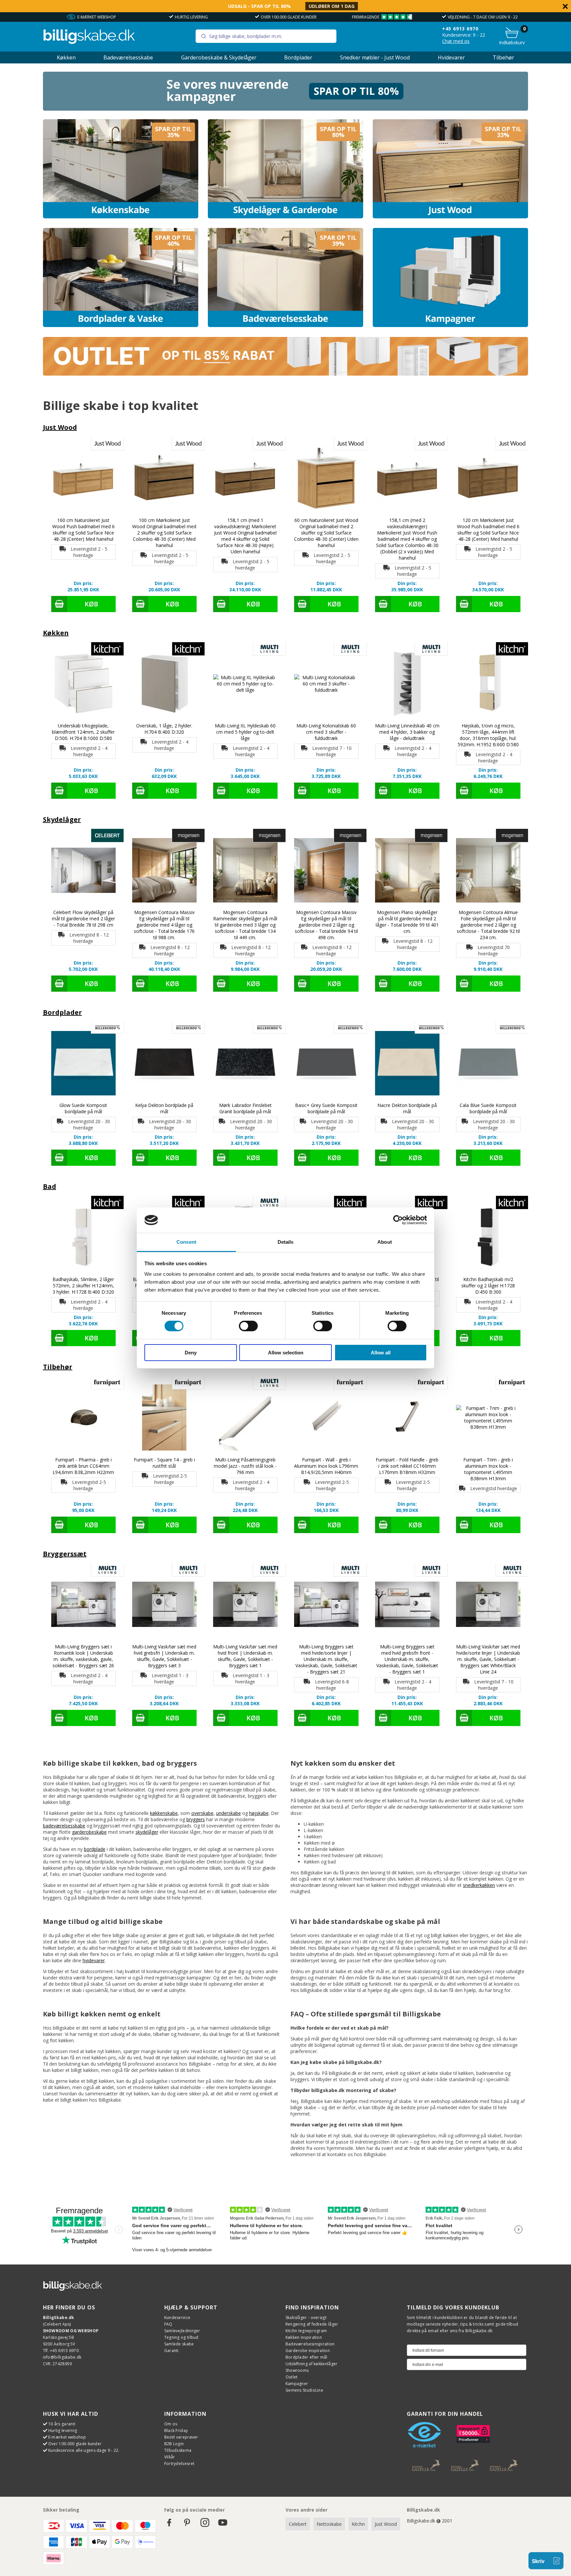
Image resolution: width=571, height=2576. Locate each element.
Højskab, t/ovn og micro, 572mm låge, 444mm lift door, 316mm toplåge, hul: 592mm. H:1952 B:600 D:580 (488, 735)
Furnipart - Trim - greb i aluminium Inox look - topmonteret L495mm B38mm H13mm (488, 1469)
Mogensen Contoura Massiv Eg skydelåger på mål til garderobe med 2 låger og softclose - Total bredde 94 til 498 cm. (326, 925)
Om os (171, 2424)
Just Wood (60, 427)
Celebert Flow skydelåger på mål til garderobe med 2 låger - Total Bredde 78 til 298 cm (83, 919)
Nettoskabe (329, 2524)
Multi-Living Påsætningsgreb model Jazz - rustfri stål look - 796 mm (245, 1466)
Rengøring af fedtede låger (312, 2324)
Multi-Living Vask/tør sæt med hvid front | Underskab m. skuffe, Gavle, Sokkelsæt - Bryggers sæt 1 (245, 1656)
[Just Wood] (450, 169)
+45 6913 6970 (480, 17)
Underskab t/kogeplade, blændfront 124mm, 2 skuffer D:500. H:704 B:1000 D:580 (83, 732)
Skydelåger (62, 819)
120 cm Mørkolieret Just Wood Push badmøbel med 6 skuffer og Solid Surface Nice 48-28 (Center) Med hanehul (488, 530)
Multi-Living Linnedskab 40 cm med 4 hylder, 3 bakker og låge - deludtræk (407, 732)
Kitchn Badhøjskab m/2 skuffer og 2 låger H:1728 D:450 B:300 (488, 1286)
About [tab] (385, 1242)
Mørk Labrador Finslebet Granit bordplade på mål (245, 1108)
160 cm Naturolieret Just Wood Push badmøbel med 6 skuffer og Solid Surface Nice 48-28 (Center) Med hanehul (83, 530)
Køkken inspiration (304, 2337)
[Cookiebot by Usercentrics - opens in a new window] (398, 1220)
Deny (191, 1353)
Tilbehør (503, 57)
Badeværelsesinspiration (310, 2344)
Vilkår (170, 2457)
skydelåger (147, 1832)
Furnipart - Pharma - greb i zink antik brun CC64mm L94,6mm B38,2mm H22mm (83, 1466)
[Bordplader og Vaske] (121, 277)
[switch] (248, 1326)
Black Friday (176, 2430)
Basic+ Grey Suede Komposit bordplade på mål (326, 1108)
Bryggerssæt (65, 1554)
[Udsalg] (286, 109)
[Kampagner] (450, 277)
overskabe (202, 1813)
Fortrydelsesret (179, 2464)
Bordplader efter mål (306, 2357)
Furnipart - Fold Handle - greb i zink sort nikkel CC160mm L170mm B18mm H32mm (407, 1466)
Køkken (66, 57)
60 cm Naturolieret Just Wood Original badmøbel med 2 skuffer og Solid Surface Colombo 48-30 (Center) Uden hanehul (326, 533)
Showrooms (297, 2370)
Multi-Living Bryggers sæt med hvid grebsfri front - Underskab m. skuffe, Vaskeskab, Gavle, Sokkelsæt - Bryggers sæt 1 (407, 1659)
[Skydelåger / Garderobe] (285, 169)
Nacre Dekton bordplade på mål (407, 1108)
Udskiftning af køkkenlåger (312, 2364)
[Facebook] (169, 2526)
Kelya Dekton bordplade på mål (164, 1108)
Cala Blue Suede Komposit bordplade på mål (488, 1108)
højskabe (259, 1813)
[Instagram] (205, 2526)
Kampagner (297, 2384)
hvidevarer (94, 1960)
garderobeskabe (89, 1832)
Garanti (171, 2351)
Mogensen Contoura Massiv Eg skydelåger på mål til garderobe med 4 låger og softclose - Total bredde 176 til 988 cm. (164, 925)
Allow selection (286, 1353)
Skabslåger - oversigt (306, 2318)
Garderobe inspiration (308, 2351)
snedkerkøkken (479, 1885)
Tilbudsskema (178, 2450)
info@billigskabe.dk (62, 2357)
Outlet (292, 2377)
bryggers (196, 1819)
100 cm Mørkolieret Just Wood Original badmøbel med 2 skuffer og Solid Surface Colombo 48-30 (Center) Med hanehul (164, 533)
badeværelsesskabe (64, 1826)
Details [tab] (286, 1242)
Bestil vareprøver (181, 2437)
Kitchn (358, 2524)
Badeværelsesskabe (128, 57)
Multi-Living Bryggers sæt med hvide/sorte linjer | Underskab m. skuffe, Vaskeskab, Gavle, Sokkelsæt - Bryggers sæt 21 (326, 1659)
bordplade (95, 1849)
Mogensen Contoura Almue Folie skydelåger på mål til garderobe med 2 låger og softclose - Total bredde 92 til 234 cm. (488, 925)
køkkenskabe (164, 1813)
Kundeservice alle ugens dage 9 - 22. (84, 2450)
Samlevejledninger (182, 2331)
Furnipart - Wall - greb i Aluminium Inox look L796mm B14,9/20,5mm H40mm (326, 1466)
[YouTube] (223, 2526)
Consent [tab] (186, 1242)
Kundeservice (177, 2318)
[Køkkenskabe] (121, 169)
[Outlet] (286, 374)
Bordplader (298, 57)
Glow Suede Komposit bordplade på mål (83, 1108)
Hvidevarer (451, 57)
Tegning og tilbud (181, 2337)
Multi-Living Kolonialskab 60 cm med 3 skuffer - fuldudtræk (326, 732)
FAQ (168, 2324)
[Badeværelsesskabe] (285, 277)
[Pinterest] (187, 2526)
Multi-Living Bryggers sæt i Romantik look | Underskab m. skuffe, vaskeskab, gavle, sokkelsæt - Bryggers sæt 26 (83, 1656)
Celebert (298, 2524)
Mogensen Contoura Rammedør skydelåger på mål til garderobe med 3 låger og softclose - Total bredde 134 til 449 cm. (245, 925)
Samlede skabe (179, 2344)
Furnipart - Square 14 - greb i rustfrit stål (164, 1463)
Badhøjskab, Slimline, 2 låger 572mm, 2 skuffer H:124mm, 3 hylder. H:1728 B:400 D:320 (83, 1286)
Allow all (381, 1353)
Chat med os (456, 41)
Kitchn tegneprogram (306, 2331)
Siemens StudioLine (304, 2390)
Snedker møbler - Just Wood (375, 57)
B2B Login (174, 2444)
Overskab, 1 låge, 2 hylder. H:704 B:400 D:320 (164, 729)
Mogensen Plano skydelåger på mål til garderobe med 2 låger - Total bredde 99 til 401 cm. (407, 922)
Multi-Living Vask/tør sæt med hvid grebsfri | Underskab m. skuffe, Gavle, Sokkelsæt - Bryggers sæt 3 (164, 1656)
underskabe (228, 1813)
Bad (50, 1186)
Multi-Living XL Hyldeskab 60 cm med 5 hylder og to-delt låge (245, 732)
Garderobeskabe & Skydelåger (219, 57)
